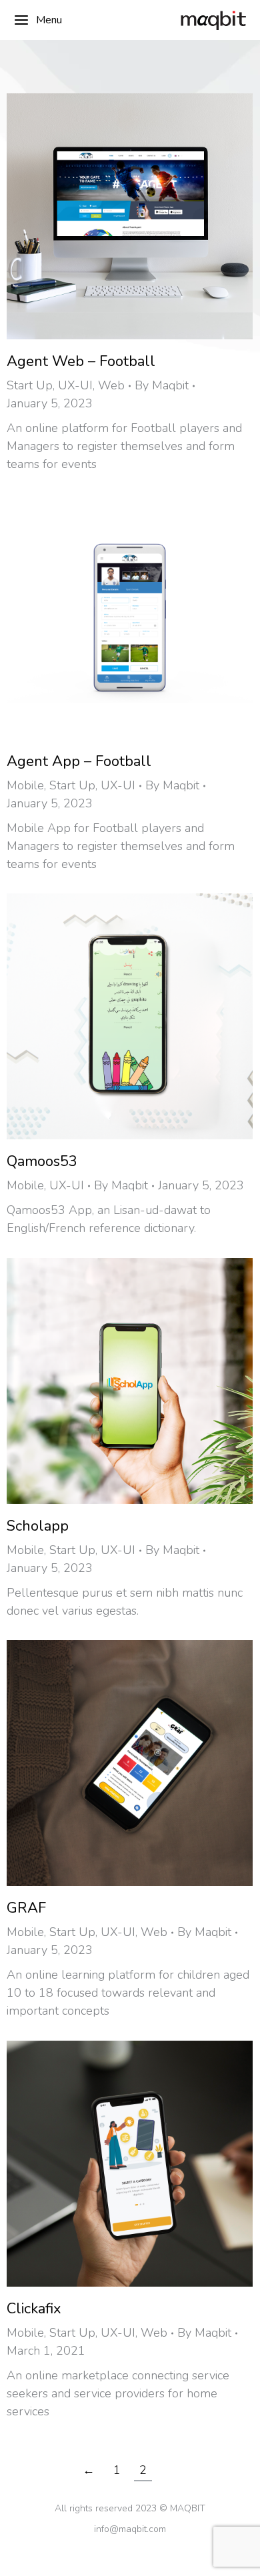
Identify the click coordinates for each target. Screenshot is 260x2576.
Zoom (112, 217)
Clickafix (34, 2309)
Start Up (30, 385)
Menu (49, 20)
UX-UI (75, 385)
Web (111, 385)
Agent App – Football (79, 761)
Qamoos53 (42, 1161)
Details (148, 217)
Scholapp (38, 1526)
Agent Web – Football (81, 361)
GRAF (26, 1908)
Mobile (25, 785)
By (162, 385)
